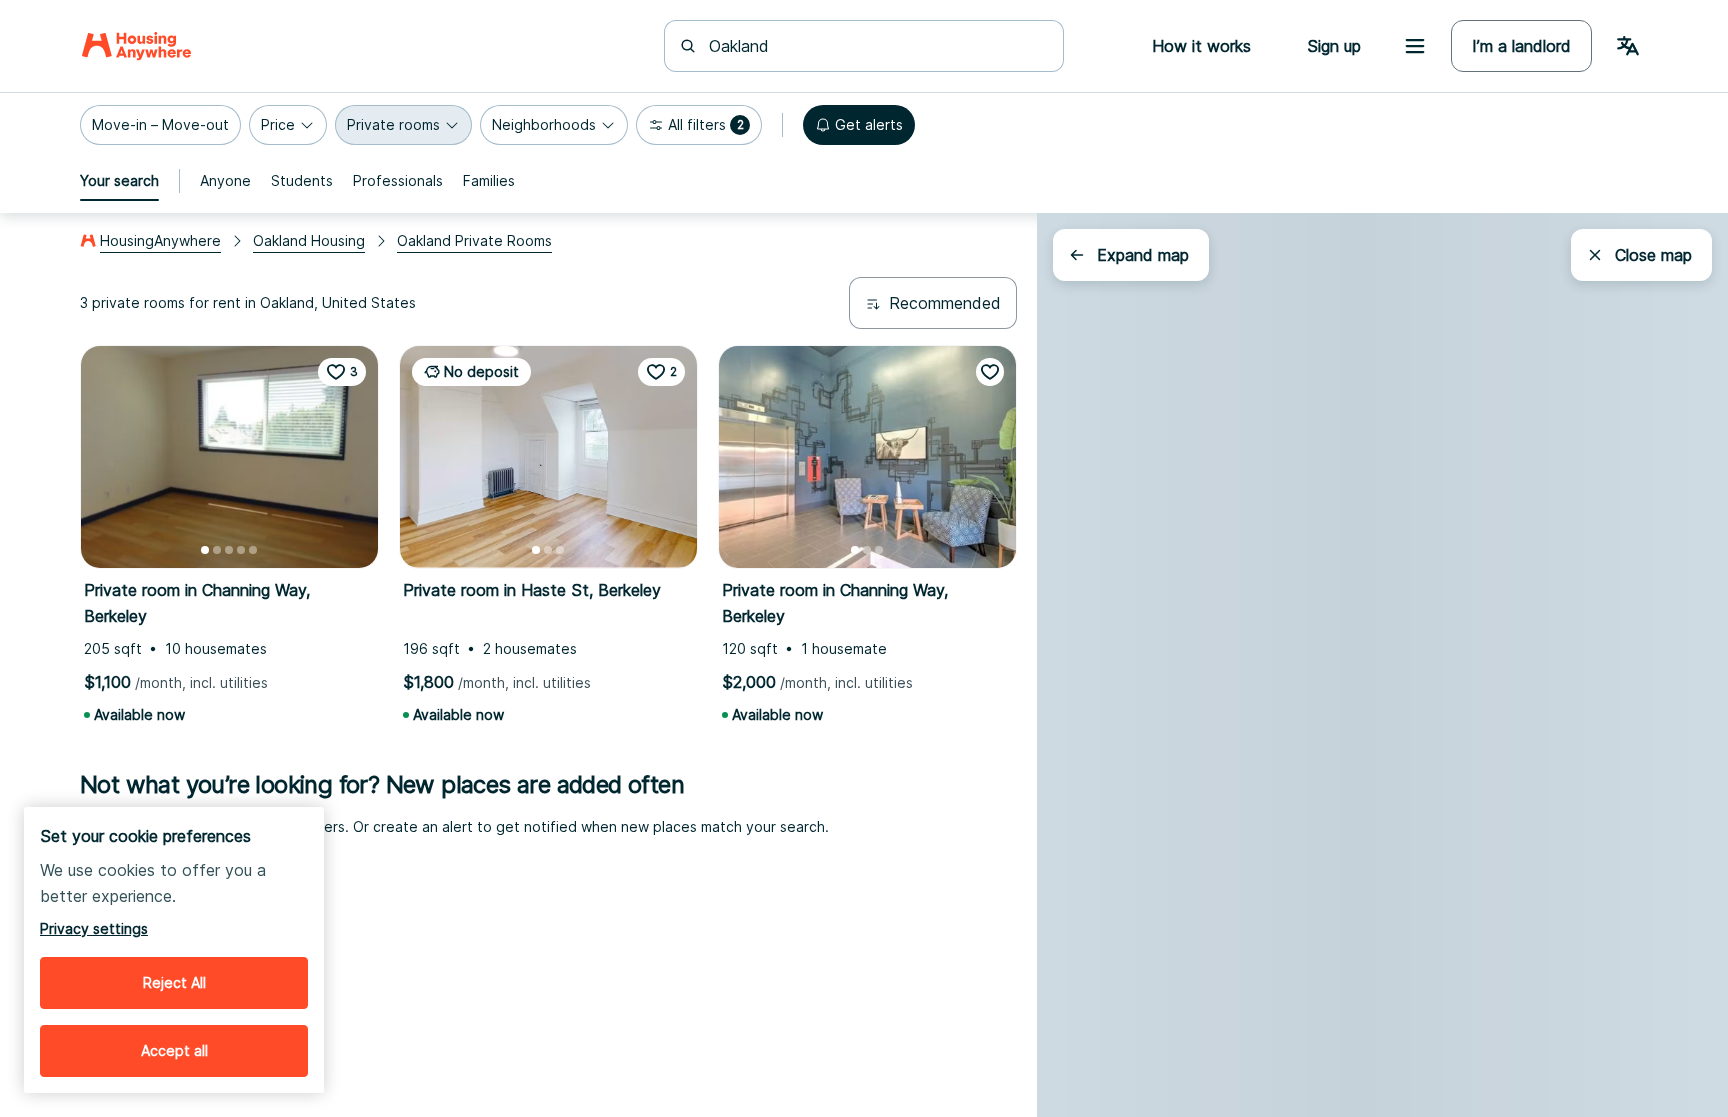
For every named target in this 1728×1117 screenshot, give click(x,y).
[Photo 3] (229, 550)
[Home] (136, 46)
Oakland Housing (309, 240)
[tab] (119, 181)
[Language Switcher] (1628, 46)
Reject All (174, 982)
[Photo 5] (253, 550)
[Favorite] (990, 372)
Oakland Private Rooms (474, 240)
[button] (160, 125)
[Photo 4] (241, 550)
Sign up (1334, 46)
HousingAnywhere (160, 240)
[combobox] (876, 46)
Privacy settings (94, 928)
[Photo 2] (217, 550)
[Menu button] (1415, 46)
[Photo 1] (205, 550)
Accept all (174, 1050)
